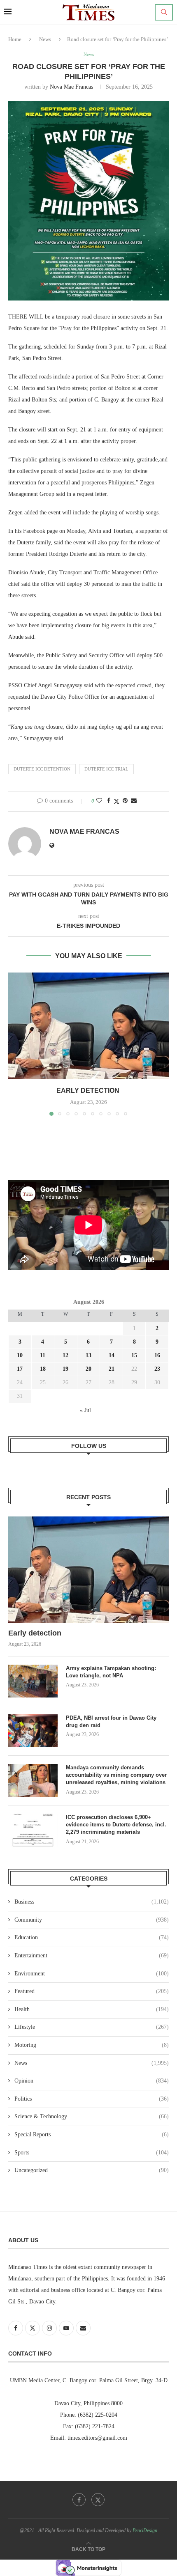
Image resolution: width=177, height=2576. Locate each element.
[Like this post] (99, 801)
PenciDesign (145, 2530)
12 (65, 1355)
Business (92, 1902)
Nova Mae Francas (71, 87)
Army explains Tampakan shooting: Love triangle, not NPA (111, 1672)
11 (43, 1355)
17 (20, 1369)
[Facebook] (79, 2500)
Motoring (92, 2045)
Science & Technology (92, 2116)
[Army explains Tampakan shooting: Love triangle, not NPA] (33, 1681)
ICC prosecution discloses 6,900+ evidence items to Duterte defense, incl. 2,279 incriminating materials (116, 1825)
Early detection (89, 1091)
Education (92, 1937)
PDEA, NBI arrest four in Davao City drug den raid (111, 1722)
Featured (92, 1991)
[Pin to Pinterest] (125, 801)
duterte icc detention (42, 769)
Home (15, 39)
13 (88, 1355)
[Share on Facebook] (109, 801)
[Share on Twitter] (116, 801)
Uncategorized (92, 2170)
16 (157, 1355)
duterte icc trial (106, 769)
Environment (92, 1974)
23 (157, 1369)
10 (20, 1355)
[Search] (164, 12)
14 (112, 1355)
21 (112, 1369)
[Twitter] (98, 2500)
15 (134, 1355)
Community (92, 1920)
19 (65, 1369)
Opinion (92, 2081)
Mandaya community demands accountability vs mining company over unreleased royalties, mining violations (116, 1775)
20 (88, 1369)
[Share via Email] (134, 801)
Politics (92, 2099)
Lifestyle (92, 2027)
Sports (92, 2153)
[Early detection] (88, 1026)
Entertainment (92, 1956)
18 (43, 1369)
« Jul (85, 1410)
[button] (15, 1044)
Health (92, 2009)
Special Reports (92, 2134)
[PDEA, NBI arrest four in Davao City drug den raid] (33, 1731)
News (45, 39)
